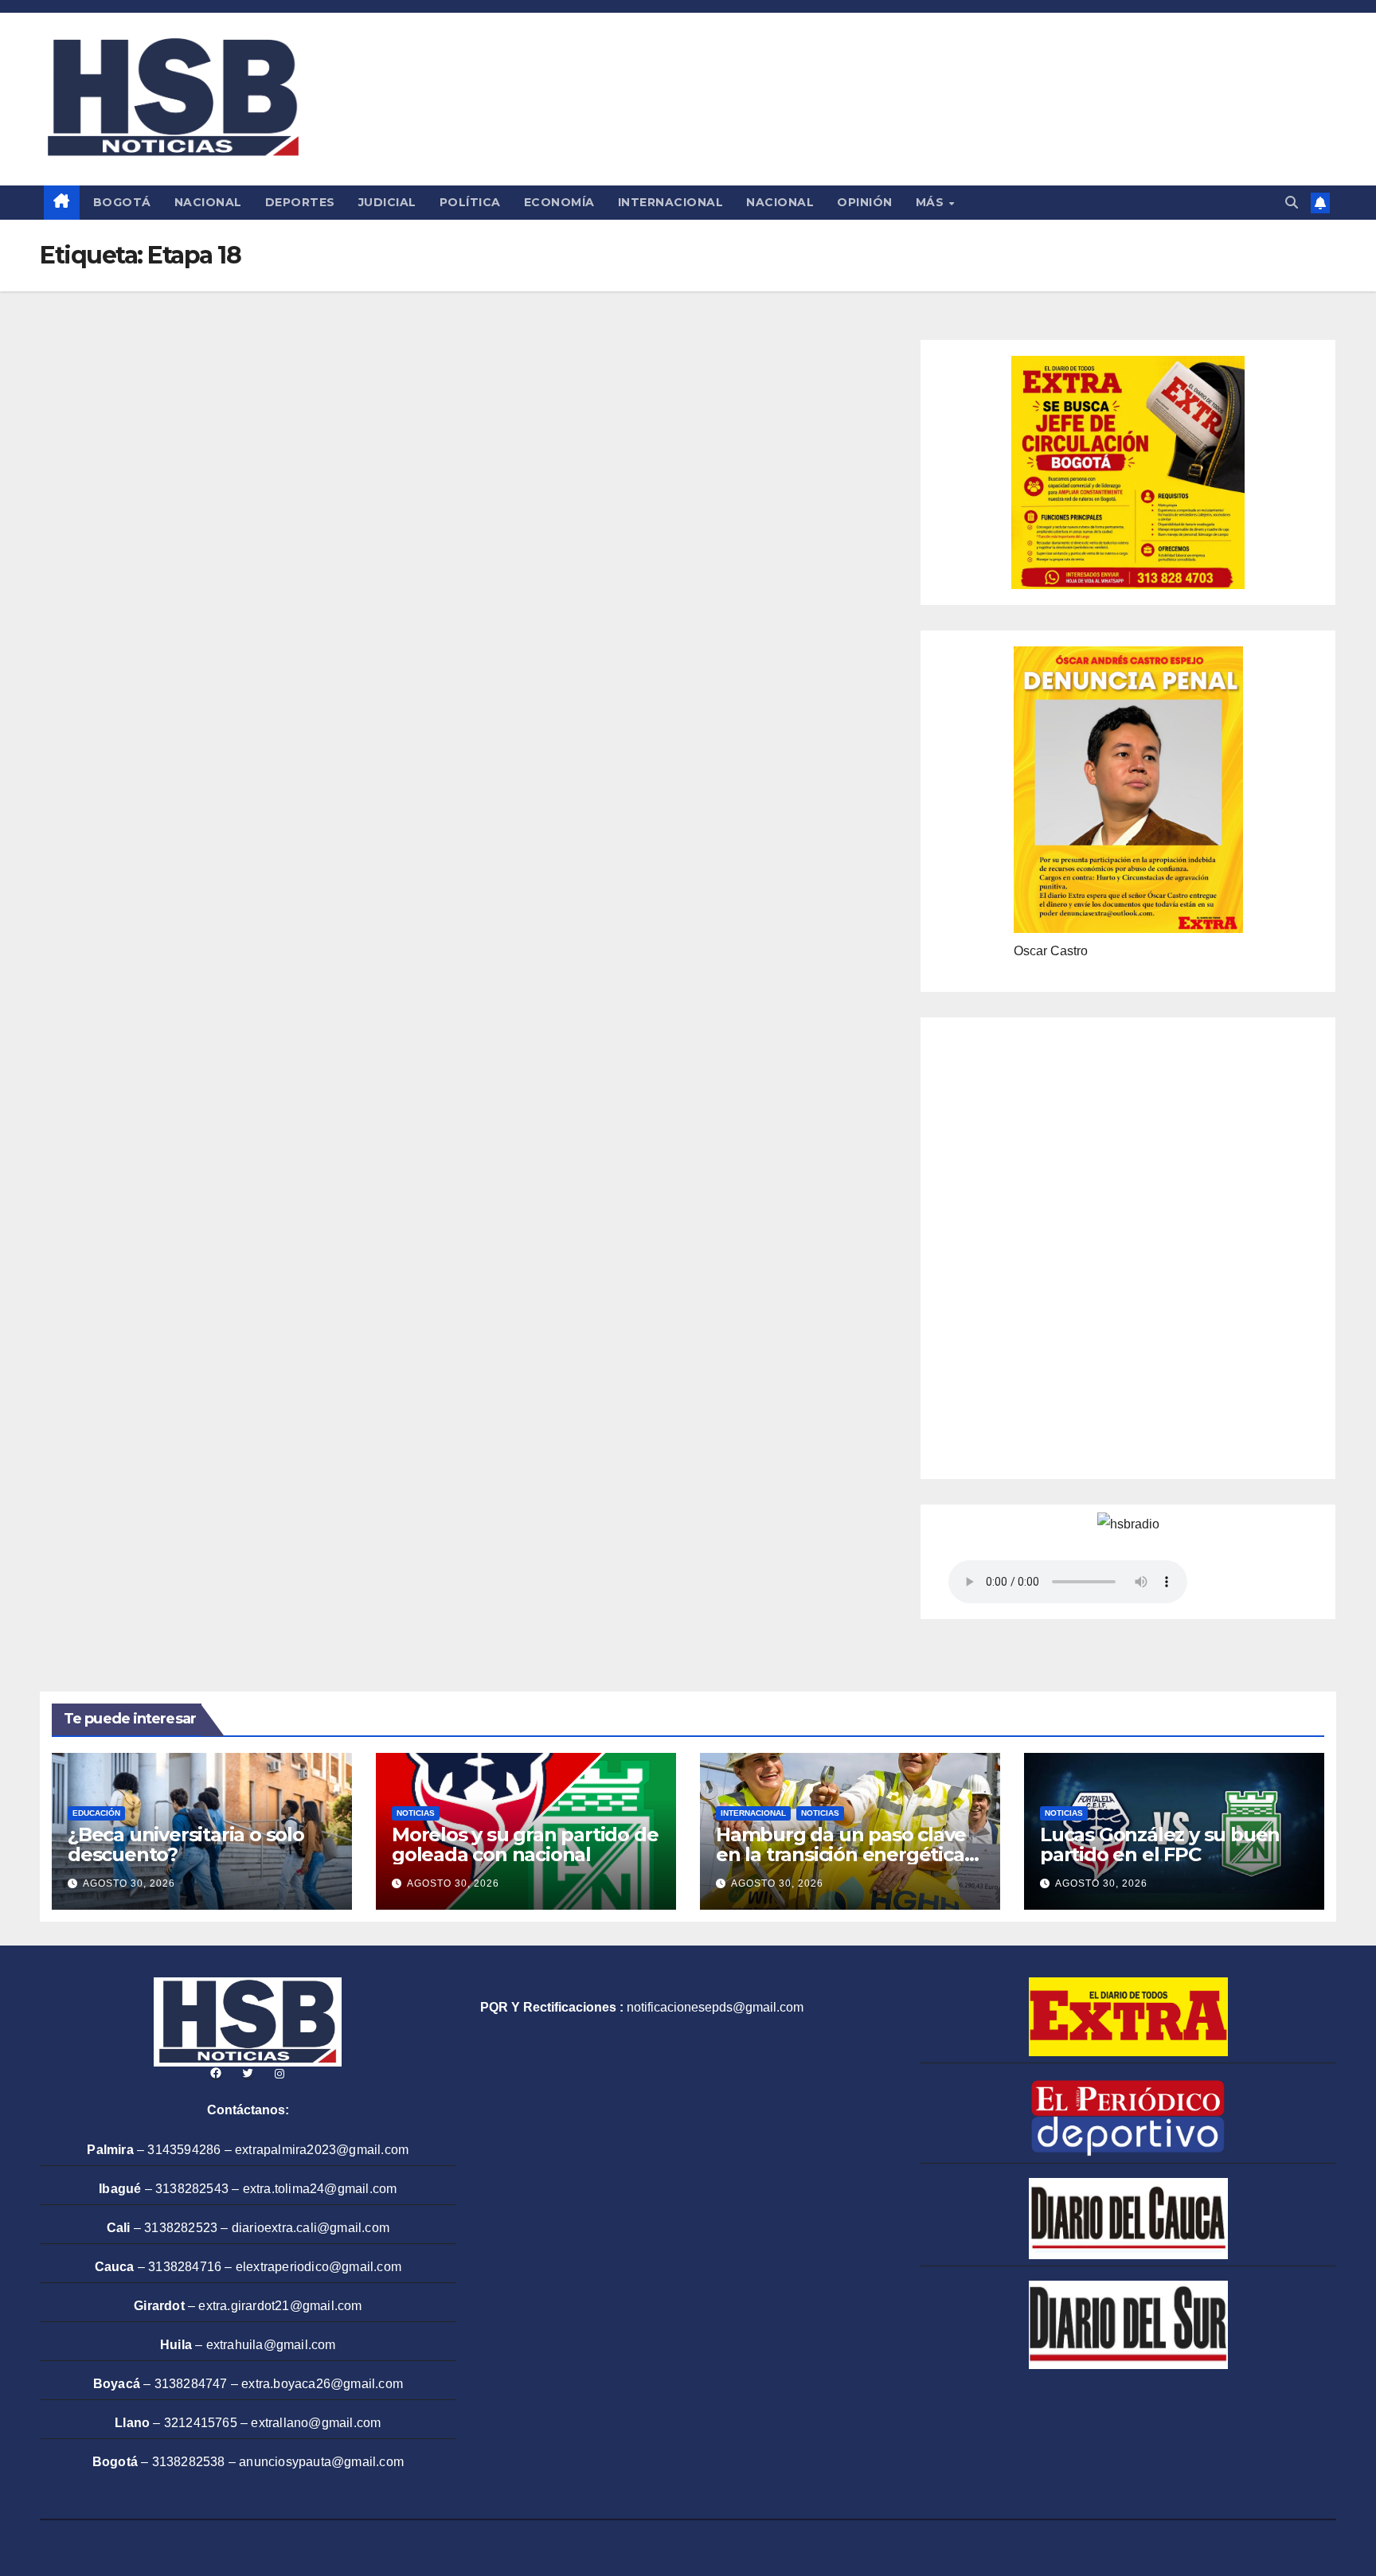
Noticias (416, 1813)
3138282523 (181, 2228)
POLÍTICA (470, 202)
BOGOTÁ (122, 202)
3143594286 (184, 2150)
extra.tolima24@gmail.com (320, 2189)
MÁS (932, 202)
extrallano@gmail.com (316, 2423)
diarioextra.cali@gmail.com (311, 2228)
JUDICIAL (387, 202)
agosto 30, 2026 (129, 1883)
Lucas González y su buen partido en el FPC (1160, 1844)
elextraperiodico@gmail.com (319, 2267)
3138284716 (185, 2267)
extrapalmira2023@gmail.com (322, 2150)
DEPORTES (300, 202)
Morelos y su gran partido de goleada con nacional (525, 1844)
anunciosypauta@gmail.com (321, 2462)
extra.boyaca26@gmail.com (322, 2384)
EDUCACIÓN (96, 1813)
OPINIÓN (865, 202)
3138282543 (192, 2189)
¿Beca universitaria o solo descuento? (186, 1844)
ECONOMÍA (559, 202)
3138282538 (189, 2462)
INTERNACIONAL (671, 202)
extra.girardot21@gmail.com (280, 2306)
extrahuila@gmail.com (271, 2345)
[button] (1292, 203)
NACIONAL (208, 202)
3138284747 (191, 2384)
